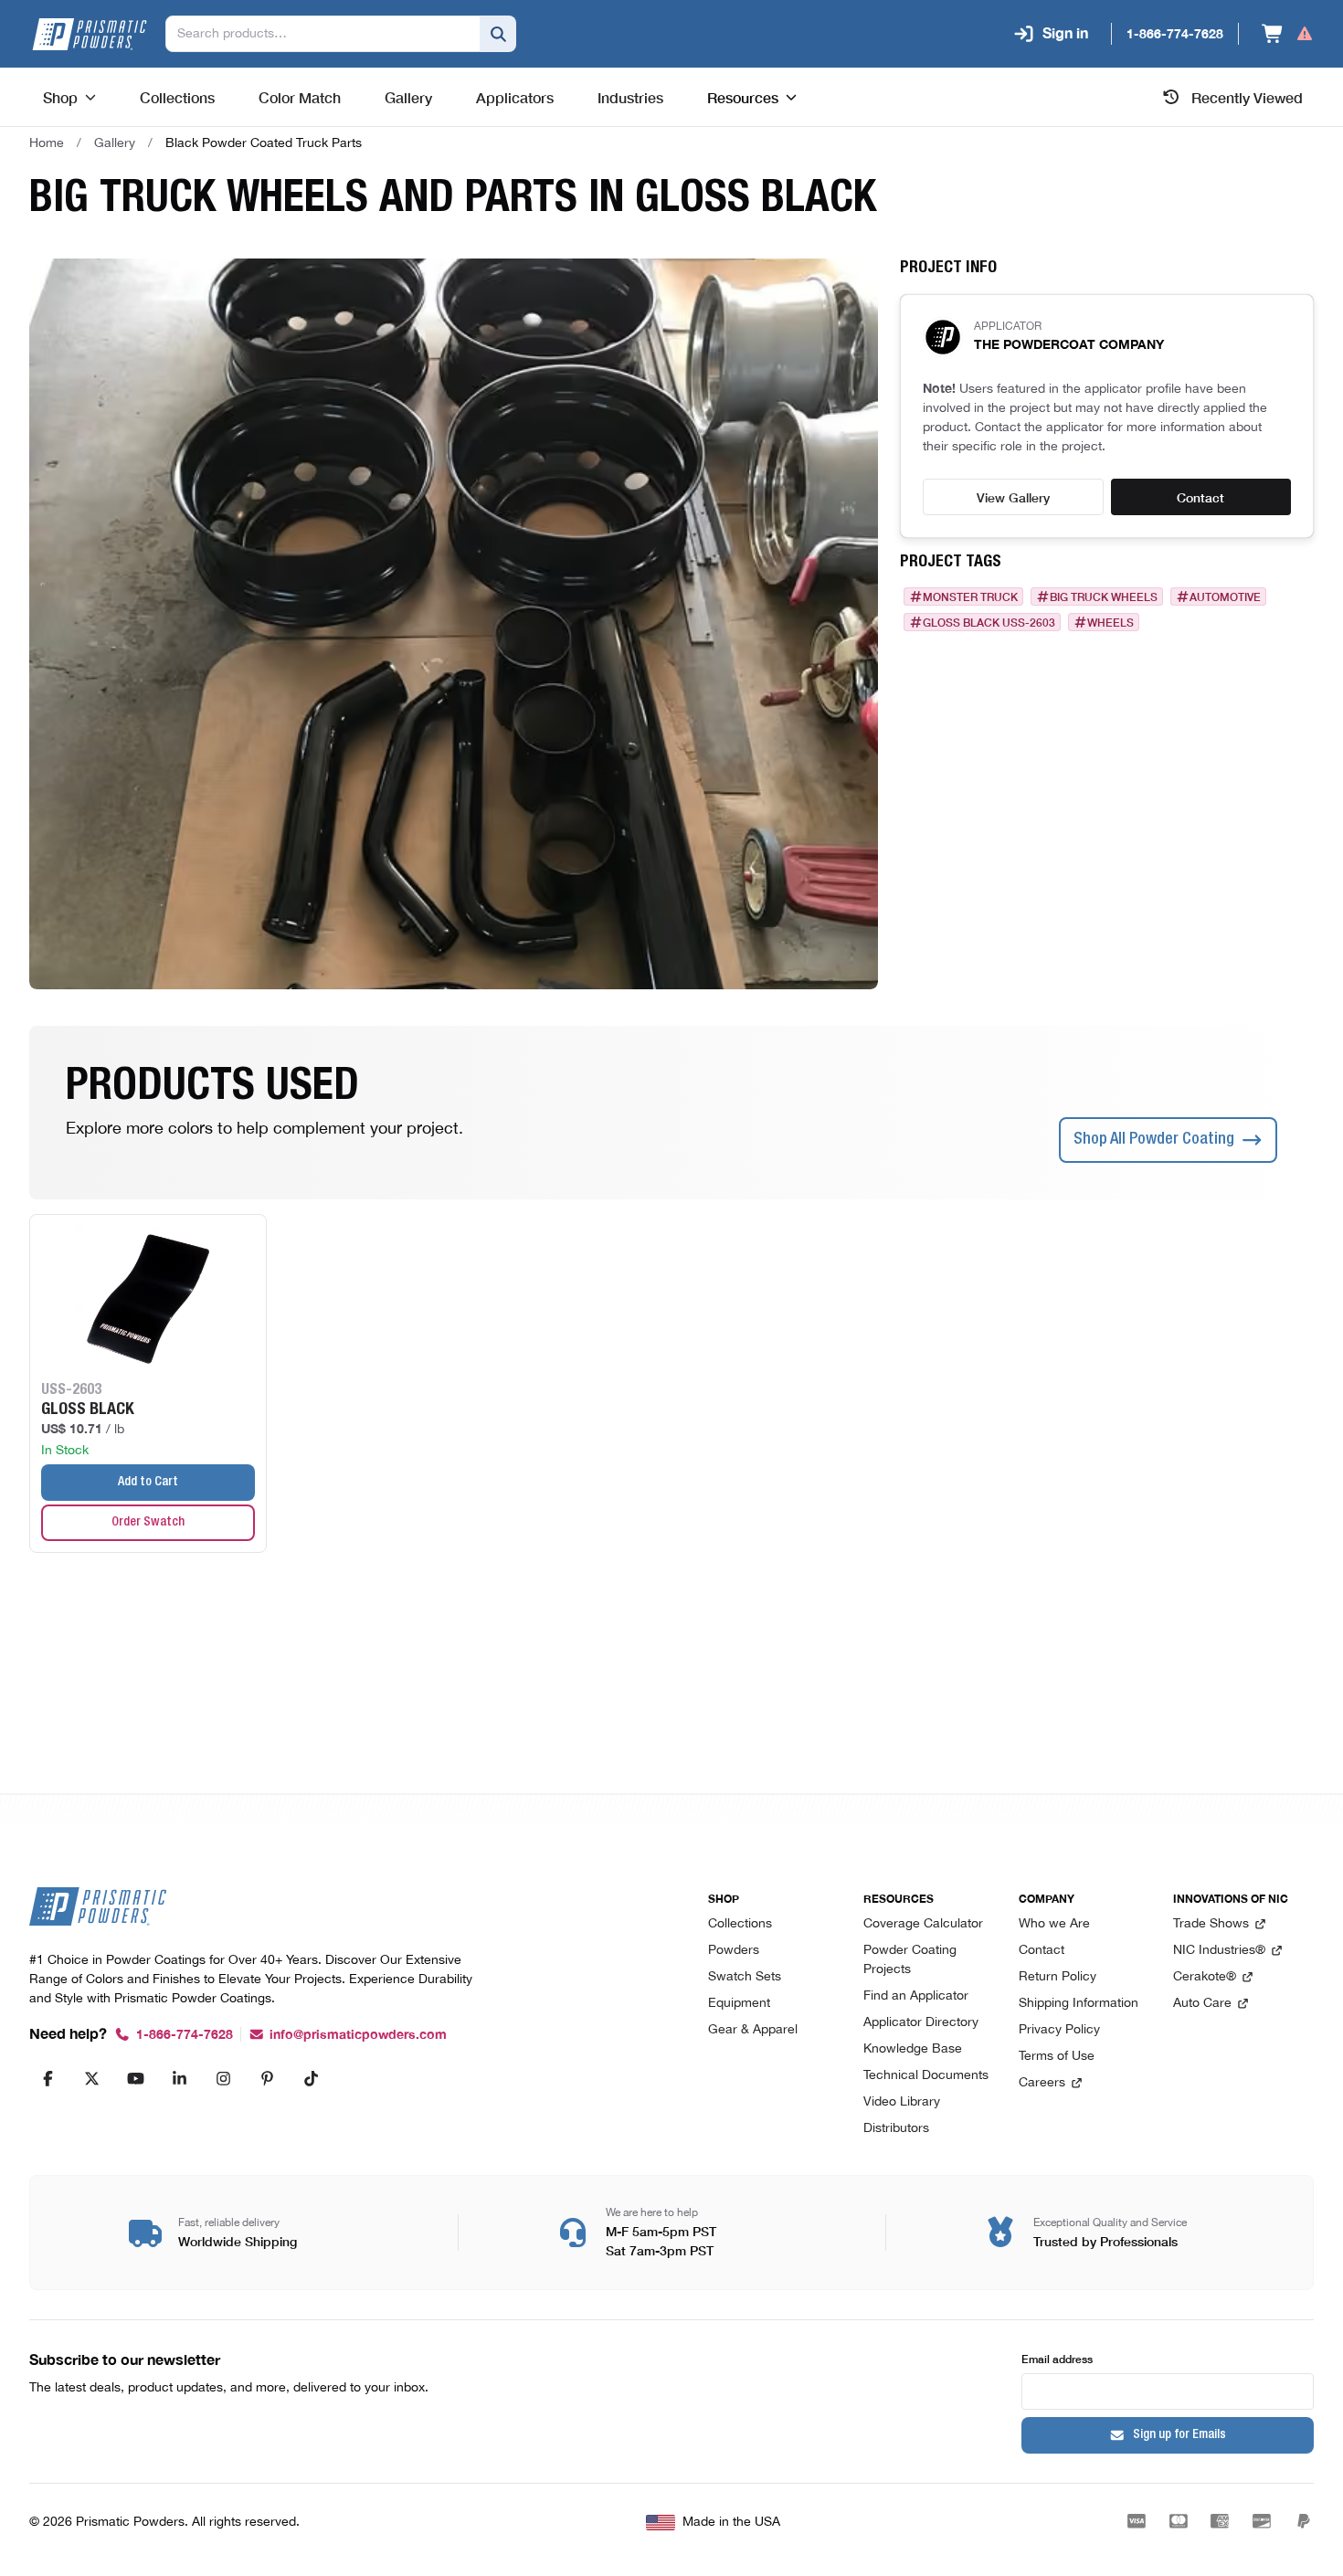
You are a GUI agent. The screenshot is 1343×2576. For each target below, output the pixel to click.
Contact (1200, 497)
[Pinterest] (267, 2078)
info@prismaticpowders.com (358, 2035)
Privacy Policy (1059, 2030)
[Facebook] (48, 2078)
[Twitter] (91, 2078)
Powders (734, 1951)
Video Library (902, 2102)
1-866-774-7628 (185, 2035)
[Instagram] (223, 2078)
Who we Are (1054, 1924)
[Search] (498, 34)
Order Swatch (148, 1523)
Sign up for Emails (1179, 2435)
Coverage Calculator (923, 1924)
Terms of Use (1057, 2057)
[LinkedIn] (179, 2078)
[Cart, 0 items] (1288, 34)
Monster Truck (970, 596)
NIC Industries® (1219, 1951)
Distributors (896, 2129)
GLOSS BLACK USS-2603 (989, 622)
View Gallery (1013, 497)
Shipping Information (1079, 2004)
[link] (264, 143)
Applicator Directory (921, 2023)
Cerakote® (1205, 1977)
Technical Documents (926, 2076)
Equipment (739, 2004)
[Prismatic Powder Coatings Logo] (90, 34)
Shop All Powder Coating (1154, 1140)
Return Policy (1057, 1977)
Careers (1042, 2083)
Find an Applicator (916, 1996)
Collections (740, 1924)
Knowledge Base (913, 2049)
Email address (1057, 2358)
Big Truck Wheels (1104, 596)
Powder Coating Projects (910, 1960)
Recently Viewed (1247, 97)
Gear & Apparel (753, 2030)
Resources (743, 97)
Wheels (1110, 622)
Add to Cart (148, 1483)
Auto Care (1202, 2004)
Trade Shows (1211, 1924)
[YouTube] (135, 2078)
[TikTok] (311, 2078)
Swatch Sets (745, 1977)
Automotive (1225, 596)
